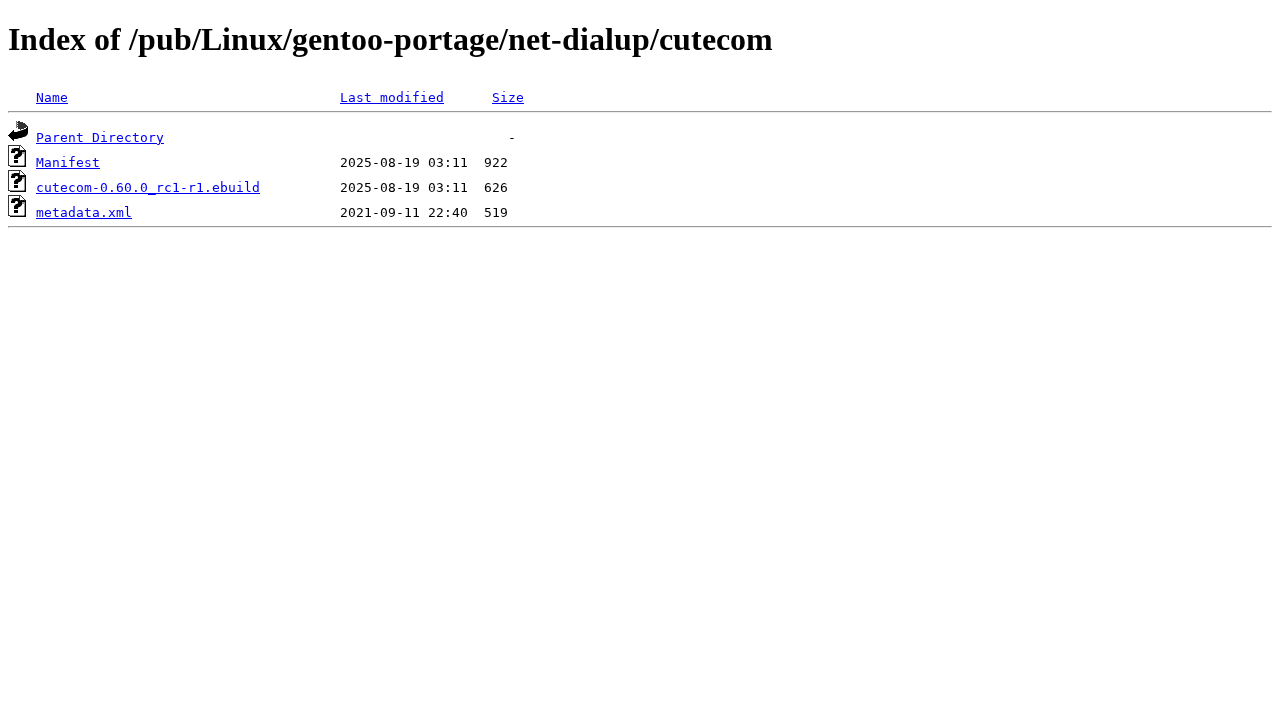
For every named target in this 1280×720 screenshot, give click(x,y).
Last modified (392, 97)
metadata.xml (84, 212)
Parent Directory (100, 137)
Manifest (68, 162)
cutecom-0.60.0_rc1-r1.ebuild (148, 187)
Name (52, 97)
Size (508, 97)
